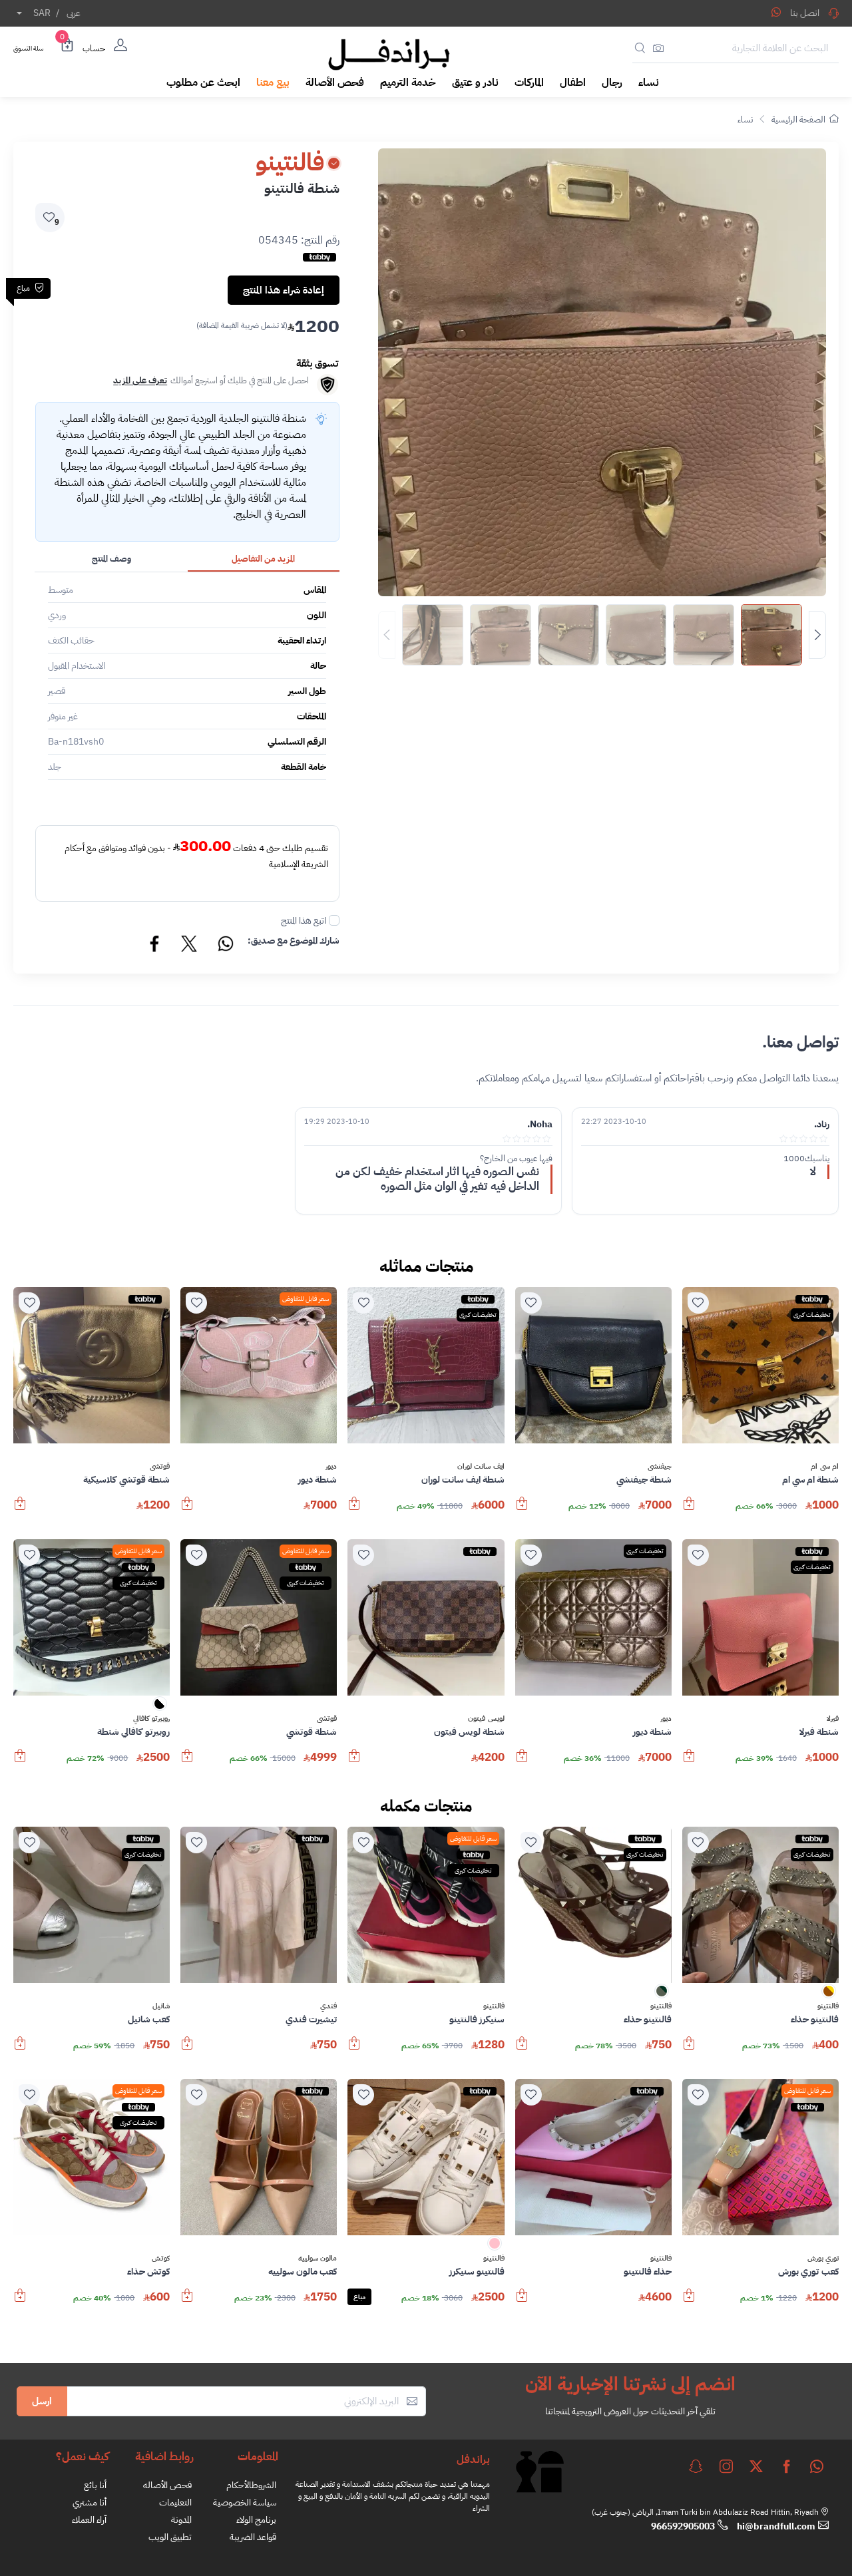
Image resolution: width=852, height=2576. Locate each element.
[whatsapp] (817, 2466)
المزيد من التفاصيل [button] (263, 559)
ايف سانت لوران (481, 1467)
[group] (602, 635)
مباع (359, 2297)
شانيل (161, 2006)
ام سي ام (825, 1467)
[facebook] (787, 2466)
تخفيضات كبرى (812, 1315)
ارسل (42, 2401)
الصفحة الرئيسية (798, 119)
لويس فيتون (486, 1719)
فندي (328, 2006)
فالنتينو (828, 2006)
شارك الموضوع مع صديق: (294, 941)
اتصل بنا (805, 13)
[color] (160, 1708)
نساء (745, 119)
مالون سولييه (318, 2259)
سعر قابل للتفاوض (306, 1299)
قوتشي (160, 1467)
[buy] (689, 1510)
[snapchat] (696, 2466)
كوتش (161, 2259)
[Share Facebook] (155, 946)
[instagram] (726, 2466)
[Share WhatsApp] (776, 12)
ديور (331, 1467)
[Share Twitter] (190, 946)
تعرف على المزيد (140, 380)
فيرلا (833, 1719)
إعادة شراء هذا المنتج (284, 290)
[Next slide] (817, 635)
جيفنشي (660, 1467)
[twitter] (756, 2466)
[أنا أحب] (698, 1303)
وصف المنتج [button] (111, 559)
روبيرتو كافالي (151, 1719)
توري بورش (823, 2259)
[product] (760, 1365)
